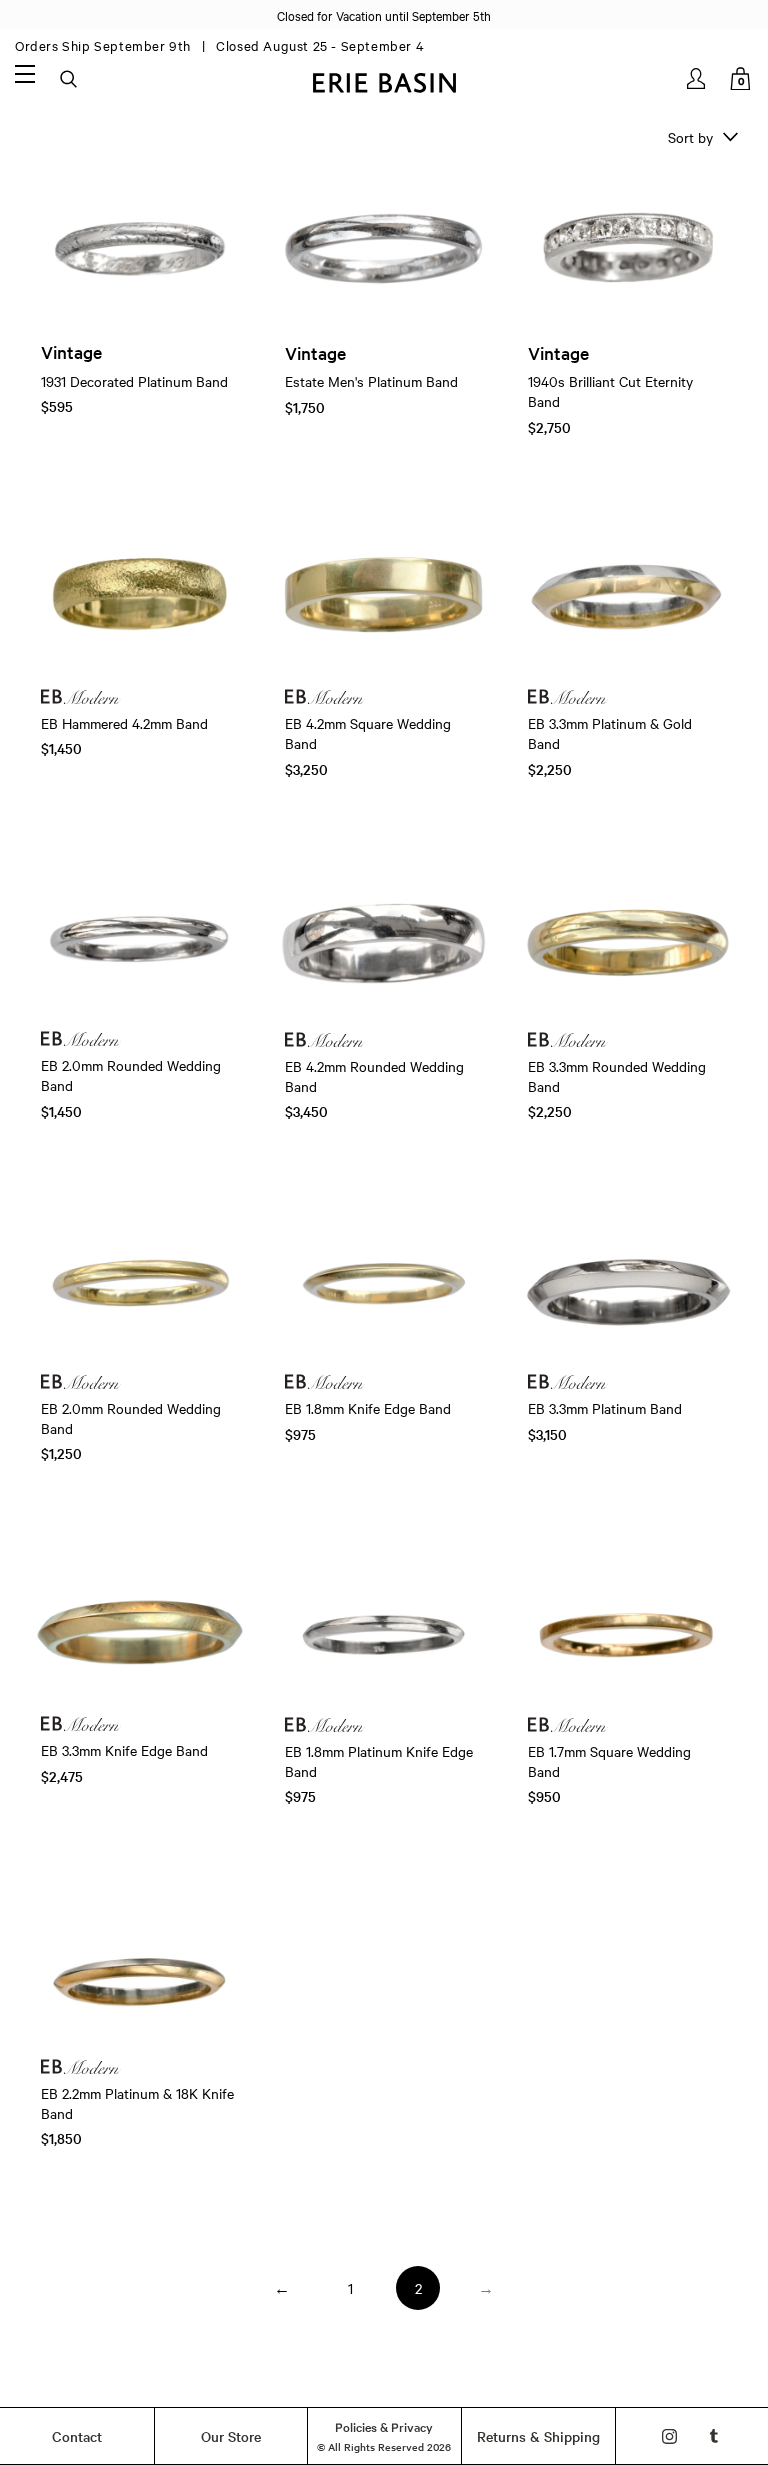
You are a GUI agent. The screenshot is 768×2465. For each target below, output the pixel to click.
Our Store (231, 2436)
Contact (77, 2436)
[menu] (25, 73)
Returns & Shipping (538, 2436)
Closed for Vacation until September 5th (384, 15)
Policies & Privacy (384, 2426)
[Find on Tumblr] (714, 2436)
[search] (70, 80)
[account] (697, 78)
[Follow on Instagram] (669, 2436)
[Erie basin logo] (384, 80)
